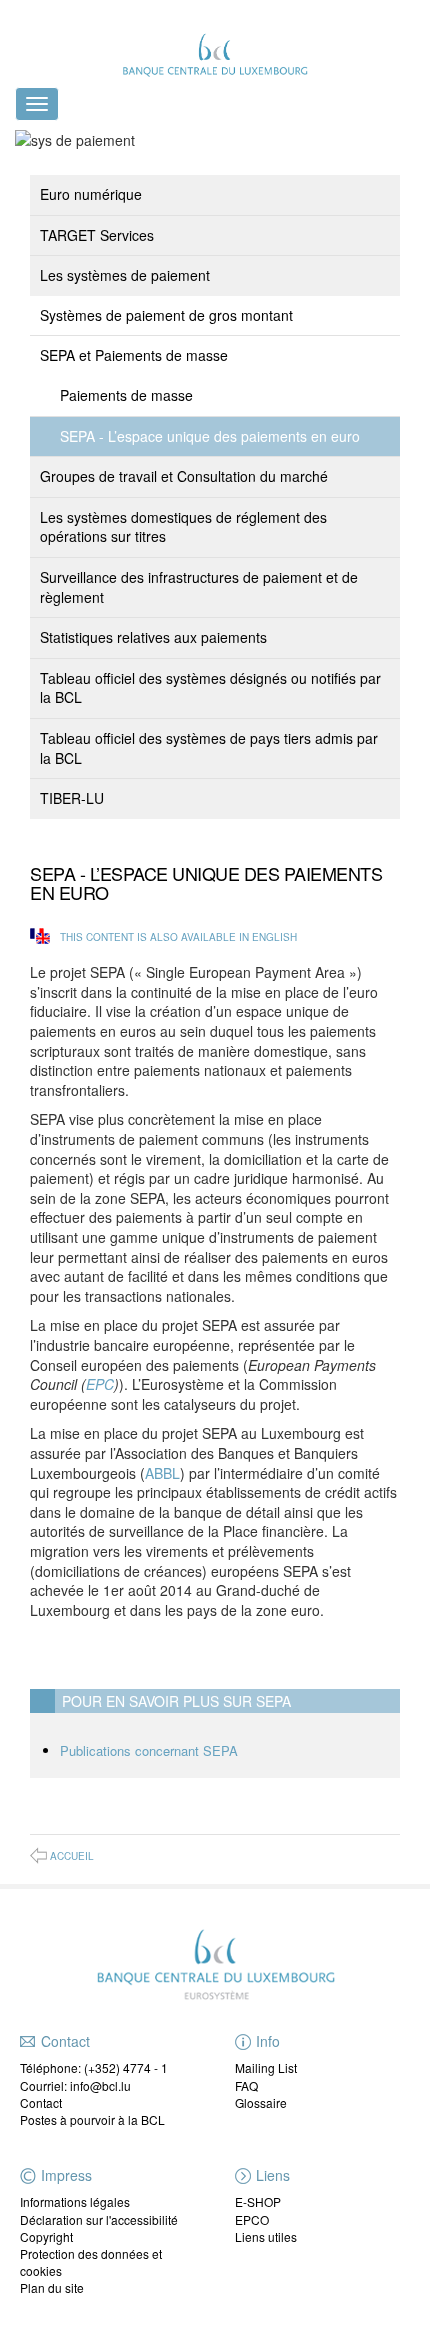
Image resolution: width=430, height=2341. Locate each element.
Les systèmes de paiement (125, 275)
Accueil (72, 1856)
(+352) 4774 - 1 (126, 2067)
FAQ (246, 2085)
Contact (41, 2102)
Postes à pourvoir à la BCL (92, 2119)
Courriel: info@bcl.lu (75, 2085)
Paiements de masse (126, 395)
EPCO (252, 2219)
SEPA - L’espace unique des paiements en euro (210, 436)
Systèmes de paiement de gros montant (166, 315)
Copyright (46, 2236)
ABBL (162, 1473)
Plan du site (52, 2287)
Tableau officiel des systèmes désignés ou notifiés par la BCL (210, 688)
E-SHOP (258, 2201)
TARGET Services (97, 235)
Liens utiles (266, 2236)
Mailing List (266, 2067)
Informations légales (75, 2201)
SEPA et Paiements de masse (134, 355)
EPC (100, 1384)
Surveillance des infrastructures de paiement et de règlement (199, 587)
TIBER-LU (72, 798)
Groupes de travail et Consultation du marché (184, 476)
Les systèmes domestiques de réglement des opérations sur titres (183, 527)
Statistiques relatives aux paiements (153, 637)
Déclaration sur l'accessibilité (99, 2219)
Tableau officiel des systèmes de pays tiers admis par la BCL (209, 748)
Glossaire (261, 2102)
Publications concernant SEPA (149, 1750)
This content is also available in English (178, 937)
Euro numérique (91, 194)
